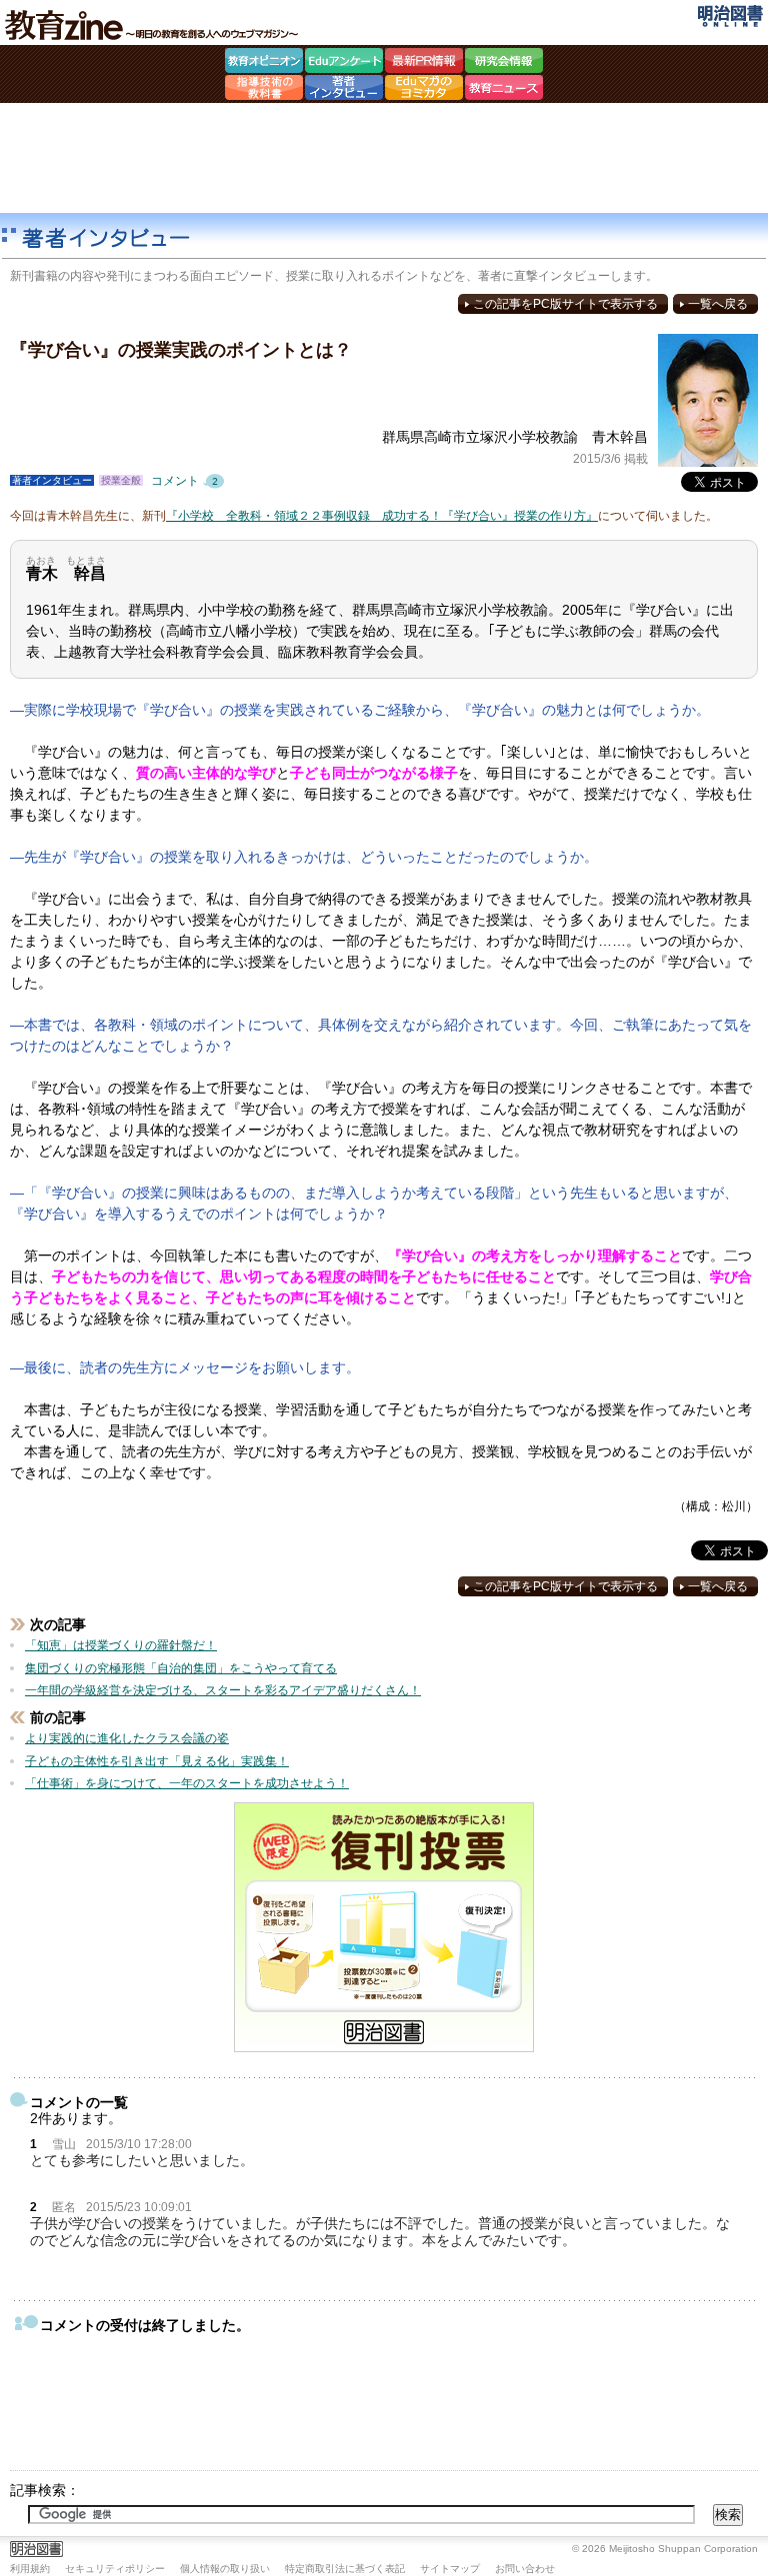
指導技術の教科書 (264, 90)
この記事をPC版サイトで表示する (565, 304)
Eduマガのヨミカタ (424, 90)
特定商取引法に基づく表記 (345, 2569)
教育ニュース (504, 90)
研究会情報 (504, 63)
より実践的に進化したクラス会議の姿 (127, 1738)
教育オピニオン (264, 63)
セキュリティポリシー (115, 2569)
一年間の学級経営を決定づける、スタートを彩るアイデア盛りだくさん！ (223, 1690)
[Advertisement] (384, 158)
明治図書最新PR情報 (424, 63)
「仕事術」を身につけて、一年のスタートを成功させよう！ (187, 1783)
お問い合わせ (525, 2569)
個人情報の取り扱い (225, 2569)
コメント (190, 481)
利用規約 (30, 2569)
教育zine (155, 25)
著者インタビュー (344, 90)
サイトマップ (450, 2569)
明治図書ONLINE (730, 16)
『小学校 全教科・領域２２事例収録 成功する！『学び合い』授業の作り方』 (382, 516)
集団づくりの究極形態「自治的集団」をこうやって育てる (181, 1668)
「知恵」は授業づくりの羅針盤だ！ (121, 1645)
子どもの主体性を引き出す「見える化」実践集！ (157, 1761)
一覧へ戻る (718, 304)
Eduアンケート (344, 63)
